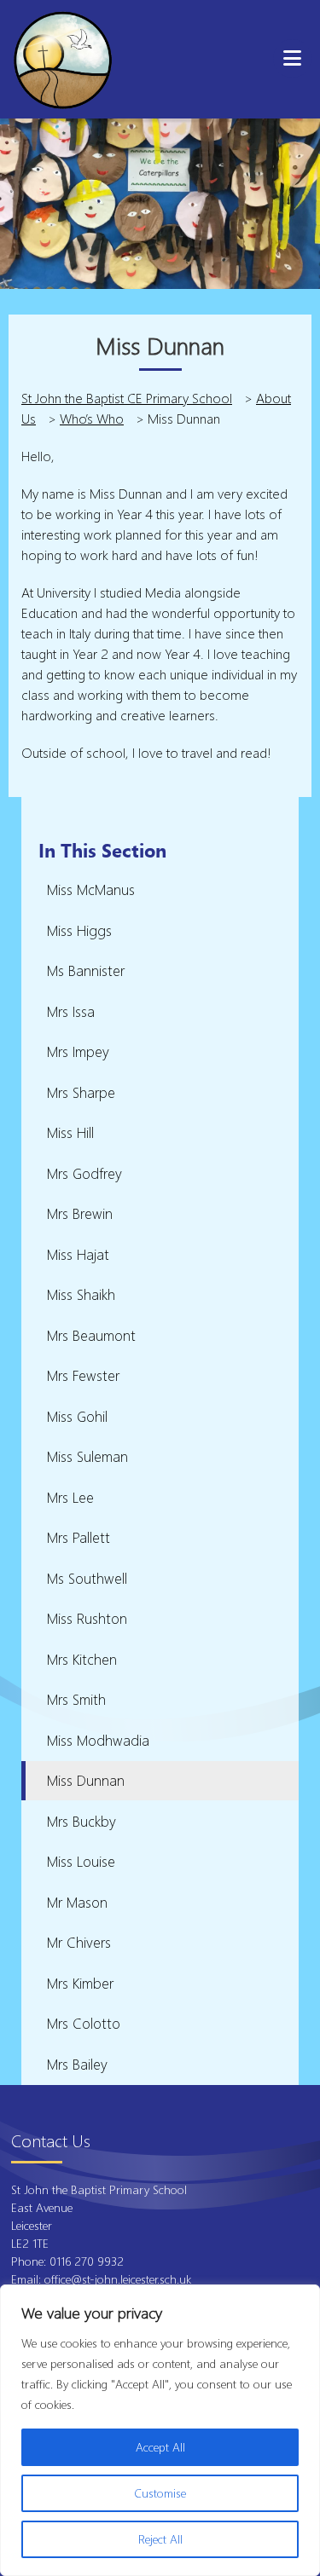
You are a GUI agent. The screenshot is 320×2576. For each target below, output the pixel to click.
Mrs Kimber (80, 1983)
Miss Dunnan (86, 1780)
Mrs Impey (78, 1051)
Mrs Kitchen (82, 1659)
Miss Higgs (79, 930)
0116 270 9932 (88, 2261)
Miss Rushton (87, 1618)
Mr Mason (77, 1902)
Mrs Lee (70, 1497)
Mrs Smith (76, 1699)
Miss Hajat (78, 1254)
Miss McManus (91, 889)
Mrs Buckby (81, 1821)
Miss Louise (81, 1861)
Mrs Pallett (79, 1537)
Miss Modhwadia (98, 1740)
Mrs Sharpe (81, 1092)
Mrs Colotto (84, 2023)
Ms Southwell (87, 1578)
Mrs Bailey (77, 2064)
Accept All (160, 2447)
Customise (160, 2493)
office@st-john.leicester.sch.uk (118, 2279)
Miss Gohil (77, 1416)
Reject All (160, 2539)
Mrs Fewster (83, 1375)
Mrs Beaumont (91, 1335)
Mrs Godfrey (84, 1173)
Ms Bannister (86, 970)
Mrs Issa (71, 1011)
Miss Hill (70, 1132)
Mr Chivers (79, 1942)
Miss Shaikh (81, 1294)
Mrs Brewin (80, 1213)
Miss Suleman (87, 1456)
